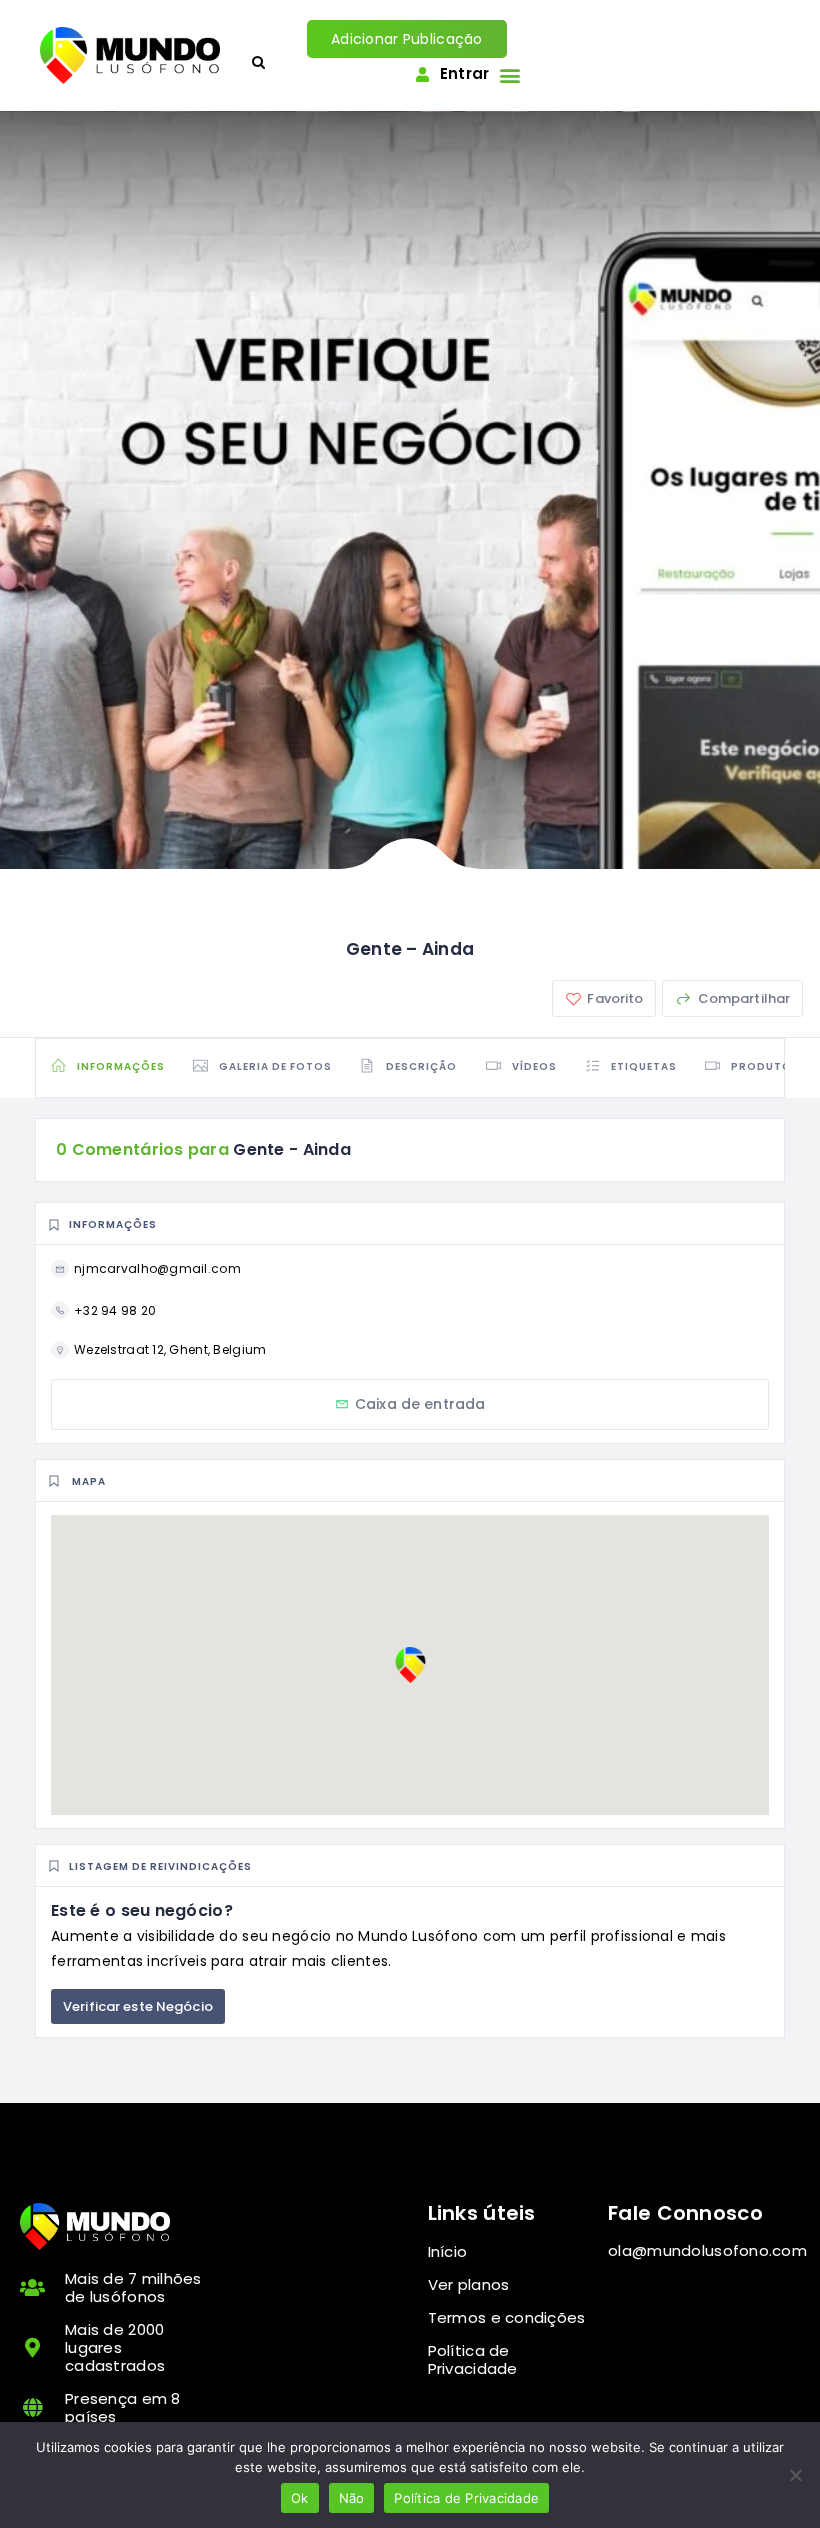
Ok (300, 2498)
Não (352, 2498)
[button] (509, 74)
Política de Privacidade (466, 2498)
